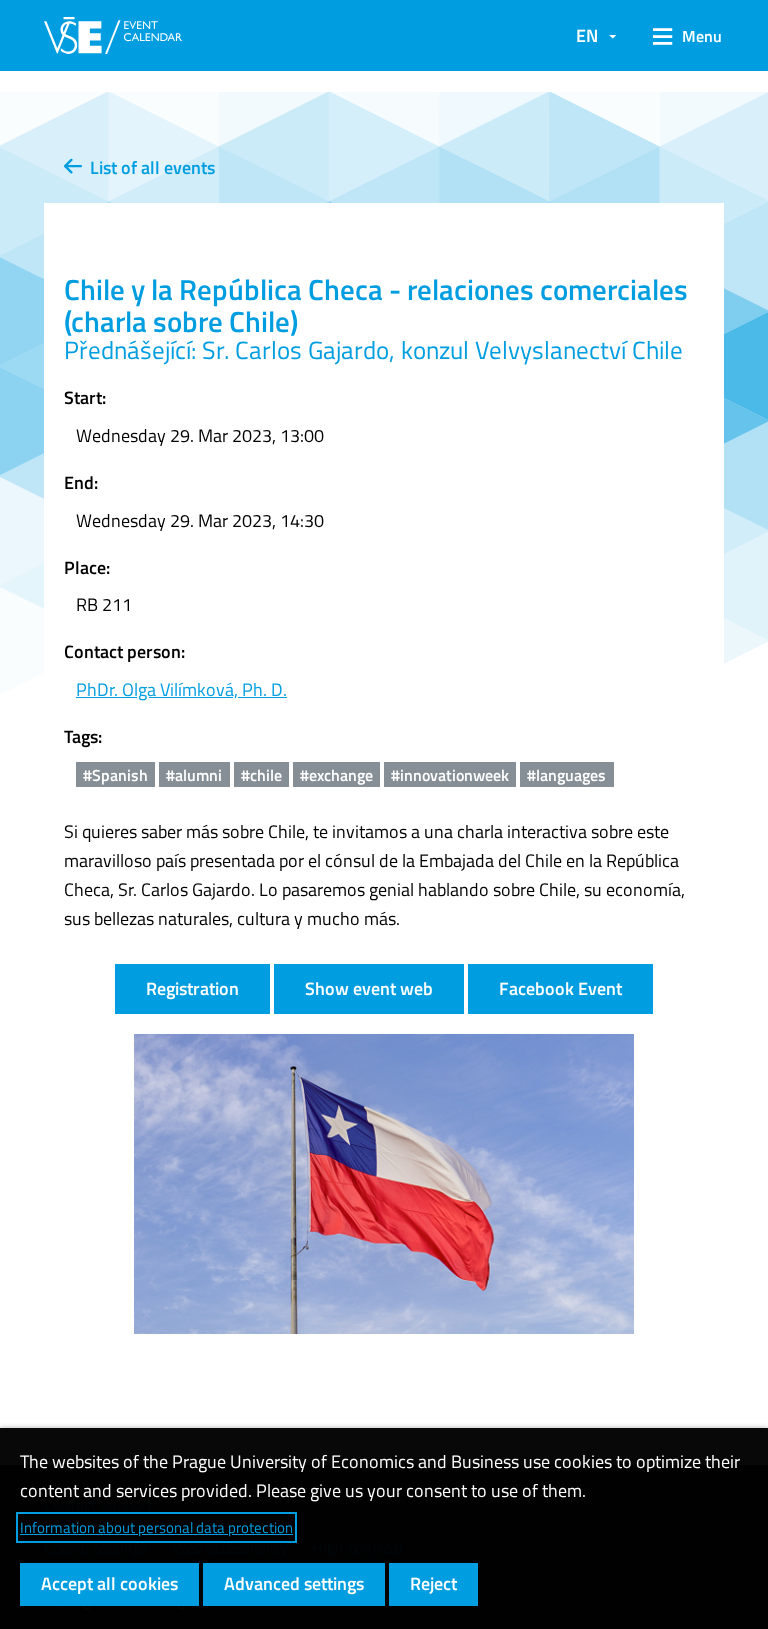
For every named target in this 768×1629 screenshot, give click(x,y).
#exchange (336, 775)
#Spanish (115, 775)
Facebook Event (560, 988)
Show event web (369, 988)
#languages (566, 775)
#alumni (194, 775)
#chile (261, 775)
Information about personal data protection (156, 1527)
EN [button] (587, 35)
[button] (680, 36)
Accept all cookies (109, 1583)
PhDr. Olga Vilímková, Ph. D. (181, 689)
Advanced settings (294, 1583)
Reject (433, 1583)
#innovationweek (450, 775)
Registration (192, 988)
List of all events (148, 167)
